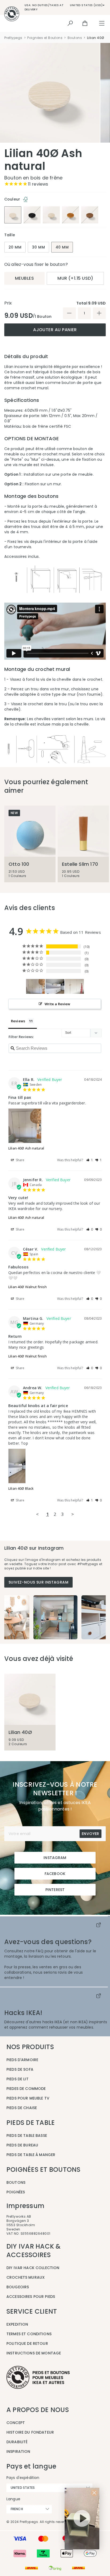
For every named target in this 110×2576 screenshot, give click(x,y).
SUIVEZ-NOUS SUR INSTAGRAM (38, 1582)
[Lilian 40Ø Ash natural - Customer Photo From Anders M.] (74, 986)
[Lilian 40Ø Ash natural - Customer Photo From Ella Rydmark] (36, 986)
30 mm (38, 247)
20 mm (15, 247)
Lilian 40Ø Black (21, 1488)
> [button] (73, 1514)
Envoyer (91, 1834)
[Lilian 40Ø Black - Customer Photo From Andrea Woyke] (55, 986)
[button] (90, 1160)
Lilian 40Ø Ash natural (26, 1148)
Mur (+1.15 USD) (75, 278)
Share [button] (20, 1160)
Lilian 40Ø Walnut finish (28, 1287)
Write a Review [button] (58, 1004)
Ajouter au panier (55, 330)
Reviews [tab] (18, 1021)
